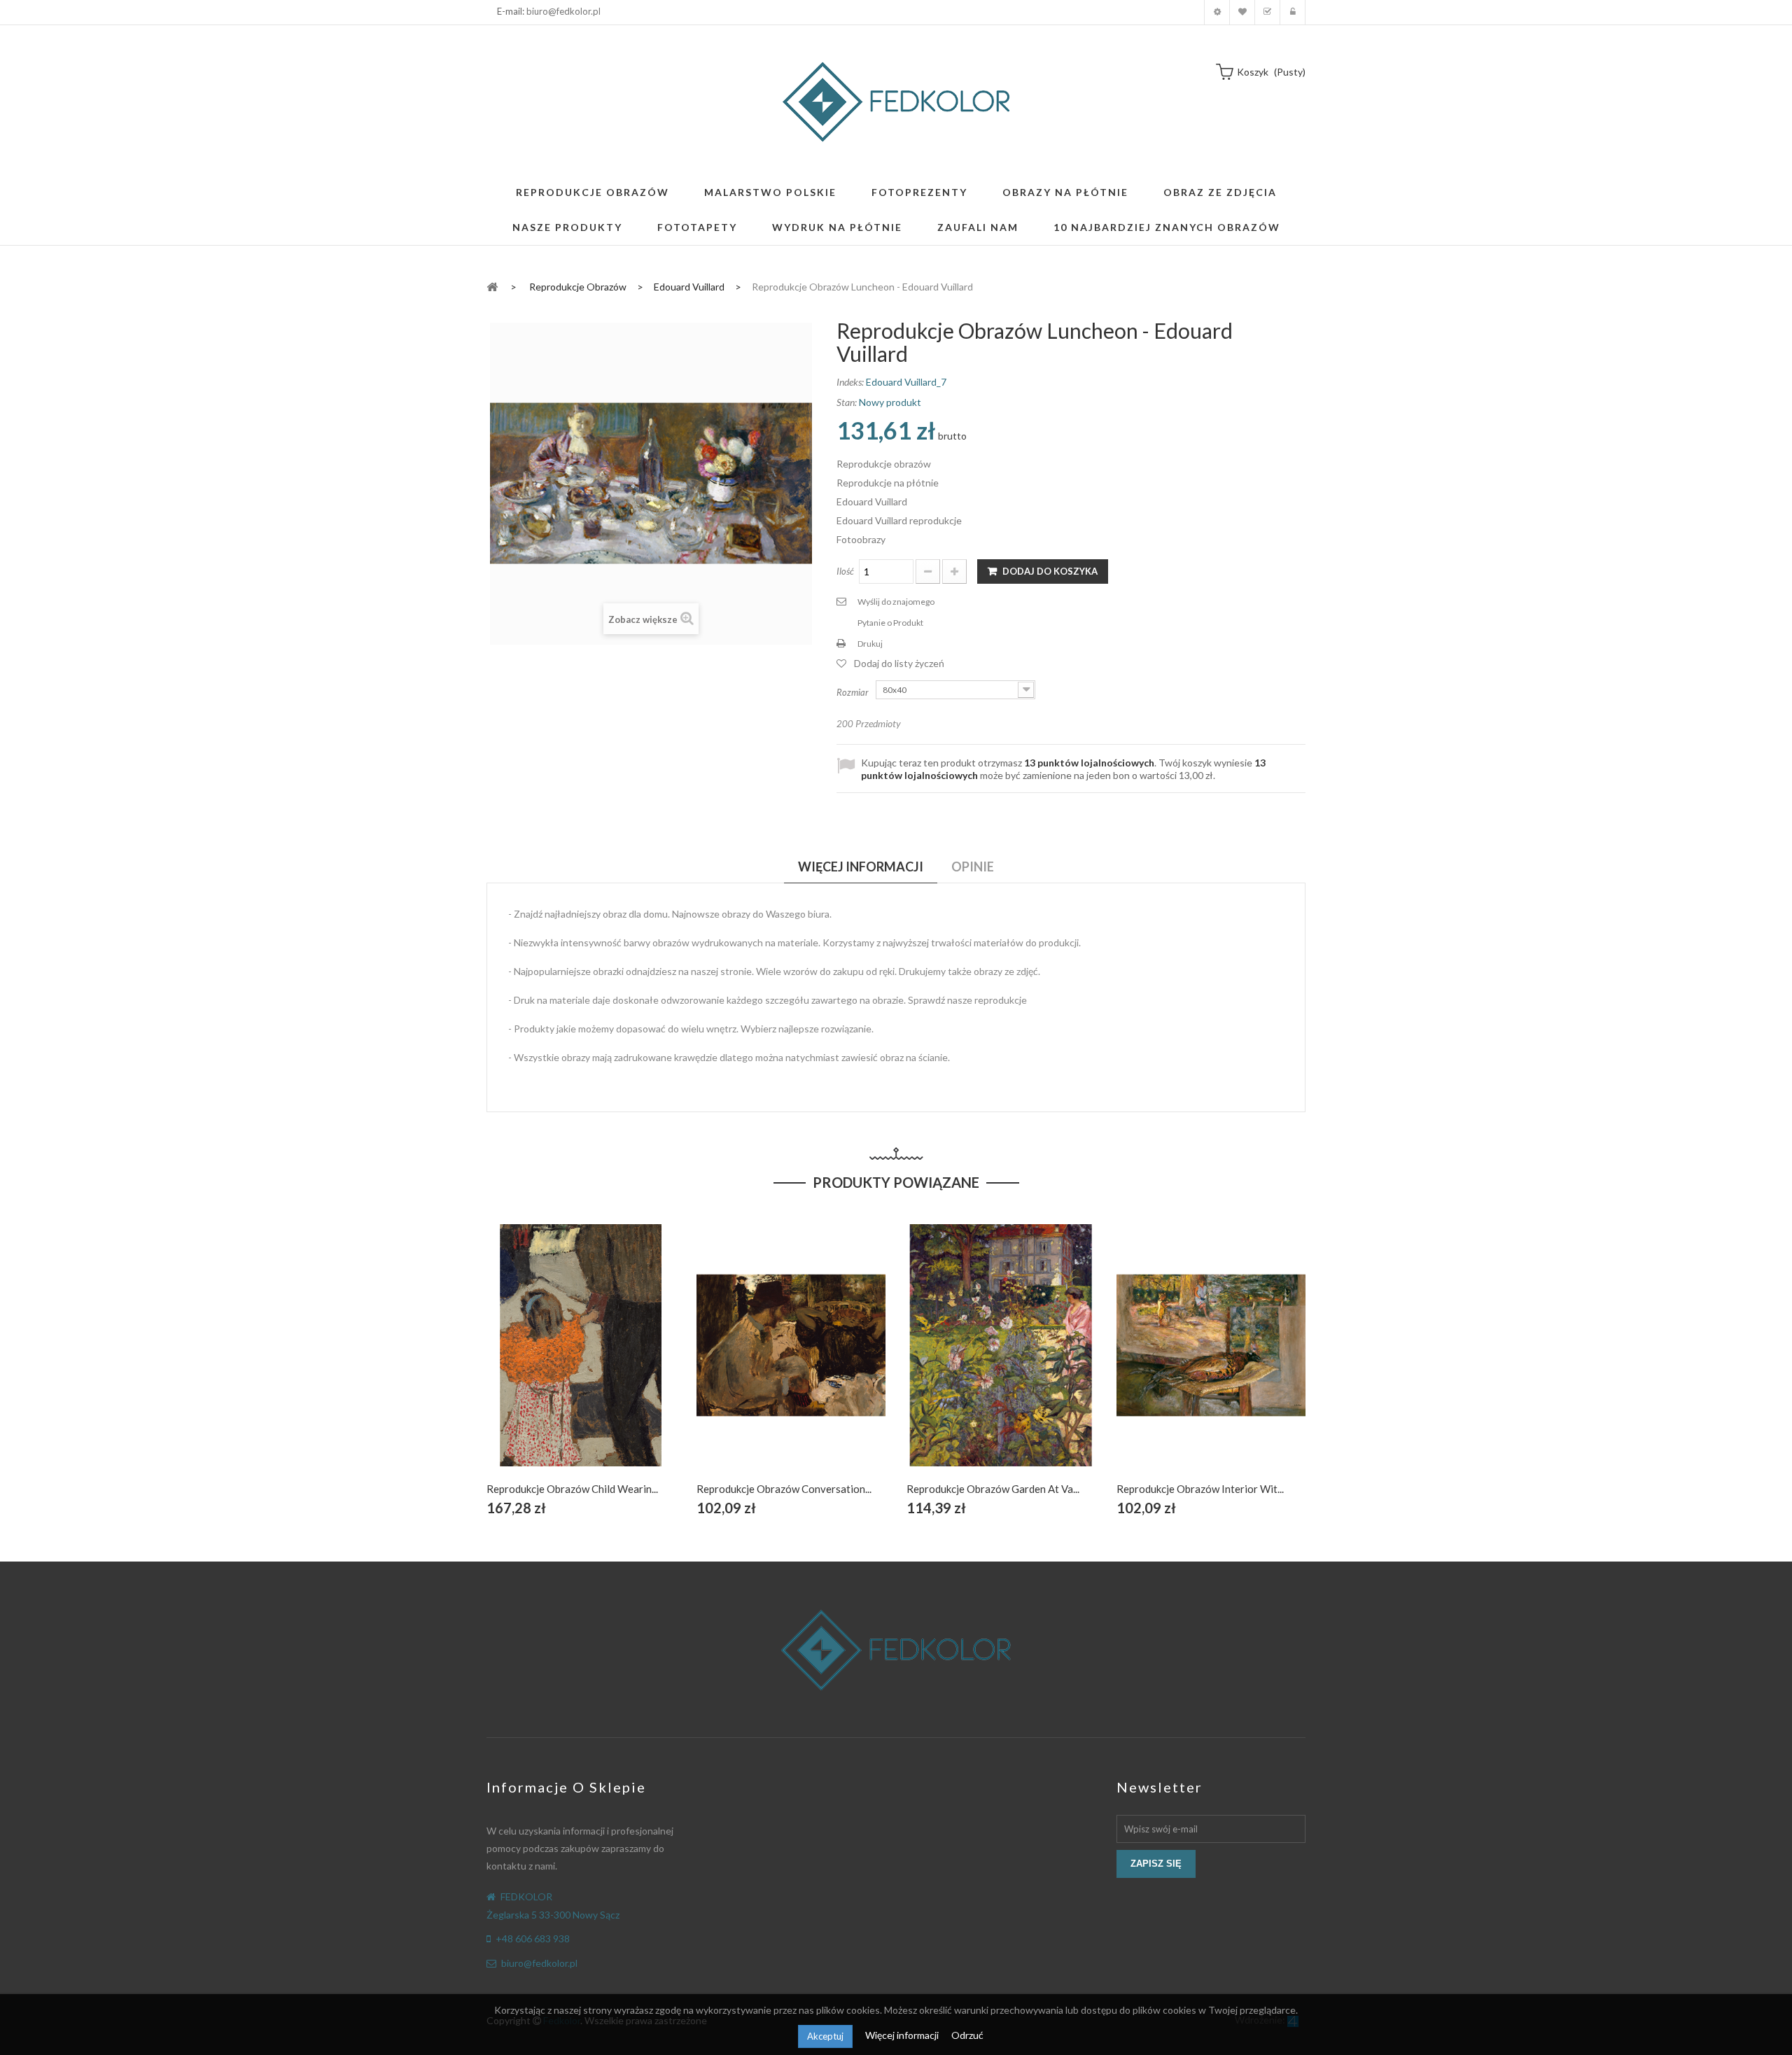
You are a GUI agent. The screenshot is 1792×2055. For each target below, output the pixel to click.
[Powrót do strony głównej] (492, 286)
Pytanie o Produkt (890, 623)
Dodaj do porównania (614, 1361)
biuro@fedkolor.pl (563, 11)
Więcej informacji (903, 2035)
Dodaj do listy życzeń (899, 663)
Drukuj (870, 644)
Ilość (845, 571)
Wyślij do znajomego (896, 602)
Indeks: (850, 382)
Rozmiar (854, 692)
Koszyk (1267, 12)
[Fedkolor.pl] (896, 102)
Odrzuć (967, 2035)
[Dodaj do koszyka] (548, 1361)
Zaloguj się (1293, 12)
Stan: (847, 402)
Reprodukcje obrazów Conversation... (784, 1489)
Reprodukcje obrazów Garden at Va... (993, 1489)
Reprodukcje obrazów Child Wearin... (572, 1489)
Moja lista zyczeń (1242, 12)
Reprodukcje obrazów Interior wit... (1200, 1489)
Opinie (973, 867)
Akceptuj (825, 2036)
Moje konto (1217, 12)
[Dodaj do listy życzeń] (581, 1361)
